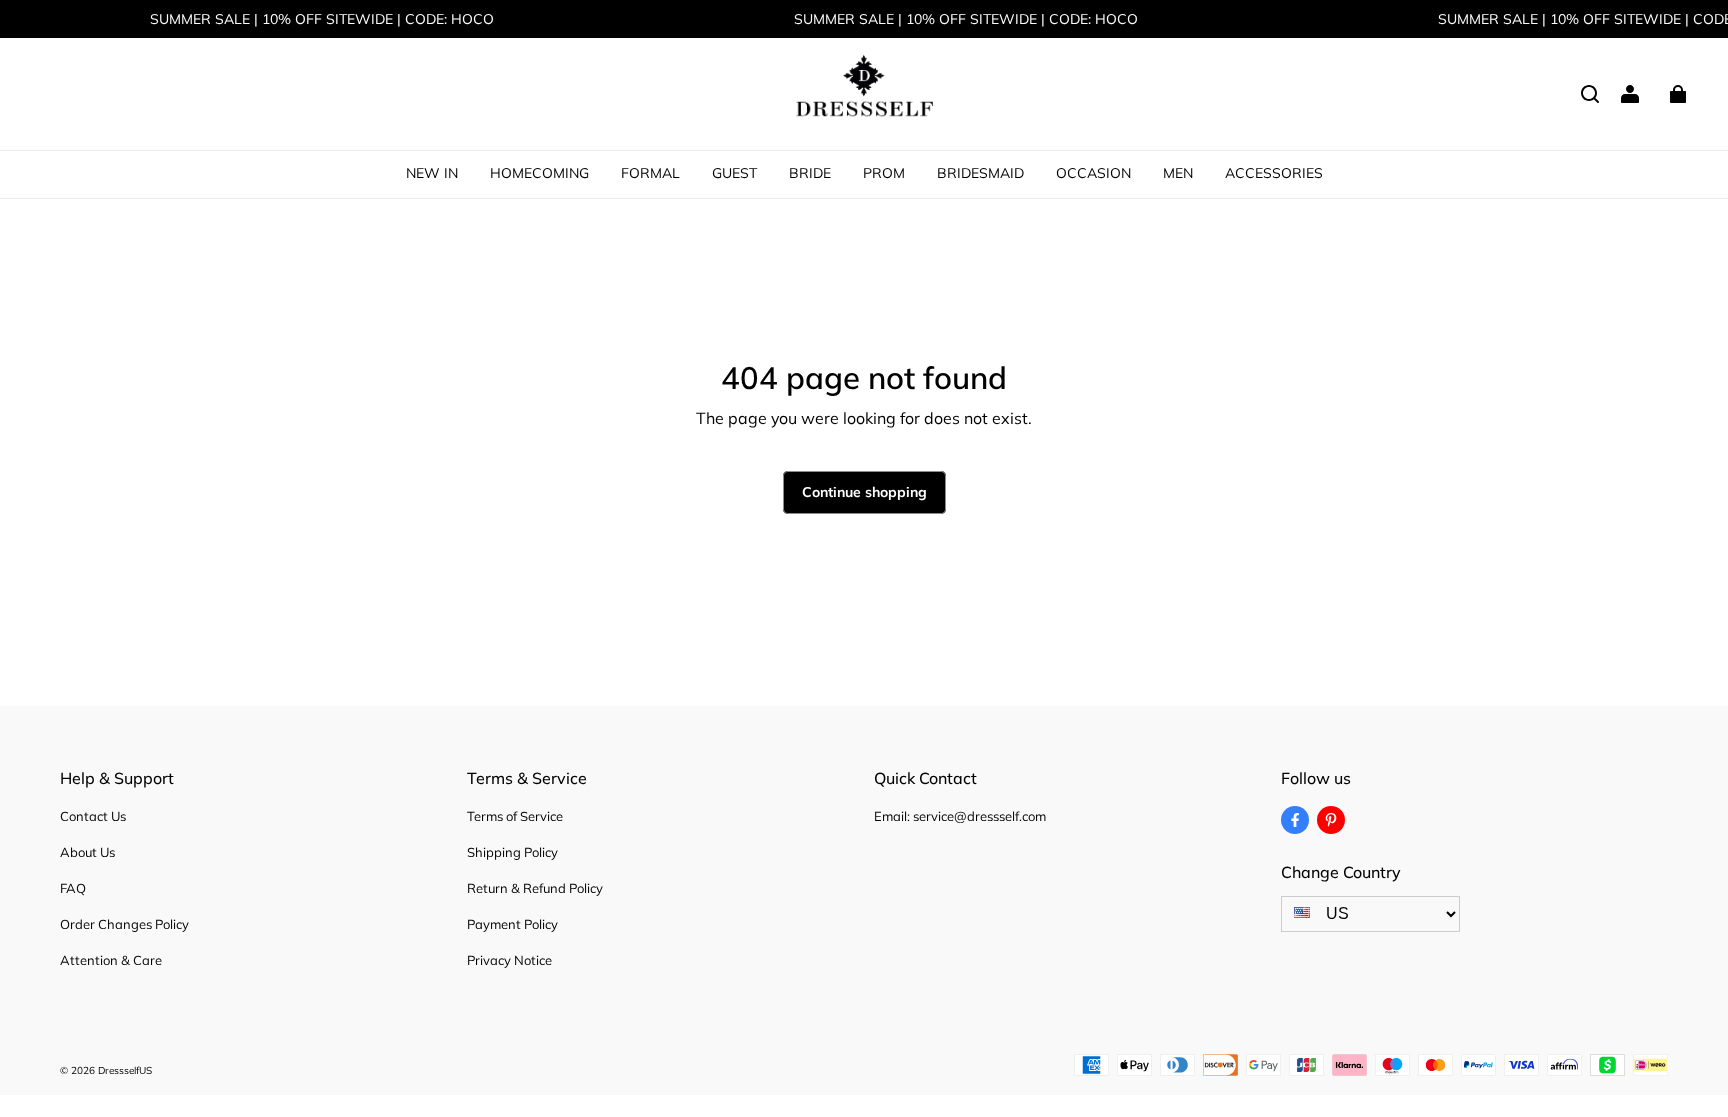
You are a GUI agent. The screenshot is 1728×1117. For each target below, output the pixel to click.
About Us (87, 852)
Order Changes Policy (124, 924)
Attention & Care (111, 960)
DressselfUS (125, 1070)
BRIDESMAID (980, 173)
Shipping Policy (512, 852)
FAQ (73, 888)
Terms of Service (515, 816)
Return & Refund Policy (535, 888)
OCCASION (1093, 173)
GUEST (734, 173)
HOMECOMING (539, 173)
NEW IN (432, 173)
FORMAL (650, 173)
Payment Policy (512, 924)
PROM (884, 173)
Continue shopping (864, 492)
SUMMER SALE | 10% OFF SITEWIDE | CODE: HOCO (322, 19)
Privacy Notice (509, 960)
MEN (1178, 173)
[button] (1590, 94)
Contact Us (93, 816)
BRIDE (810, 173)
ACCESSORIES (1274, 173)
